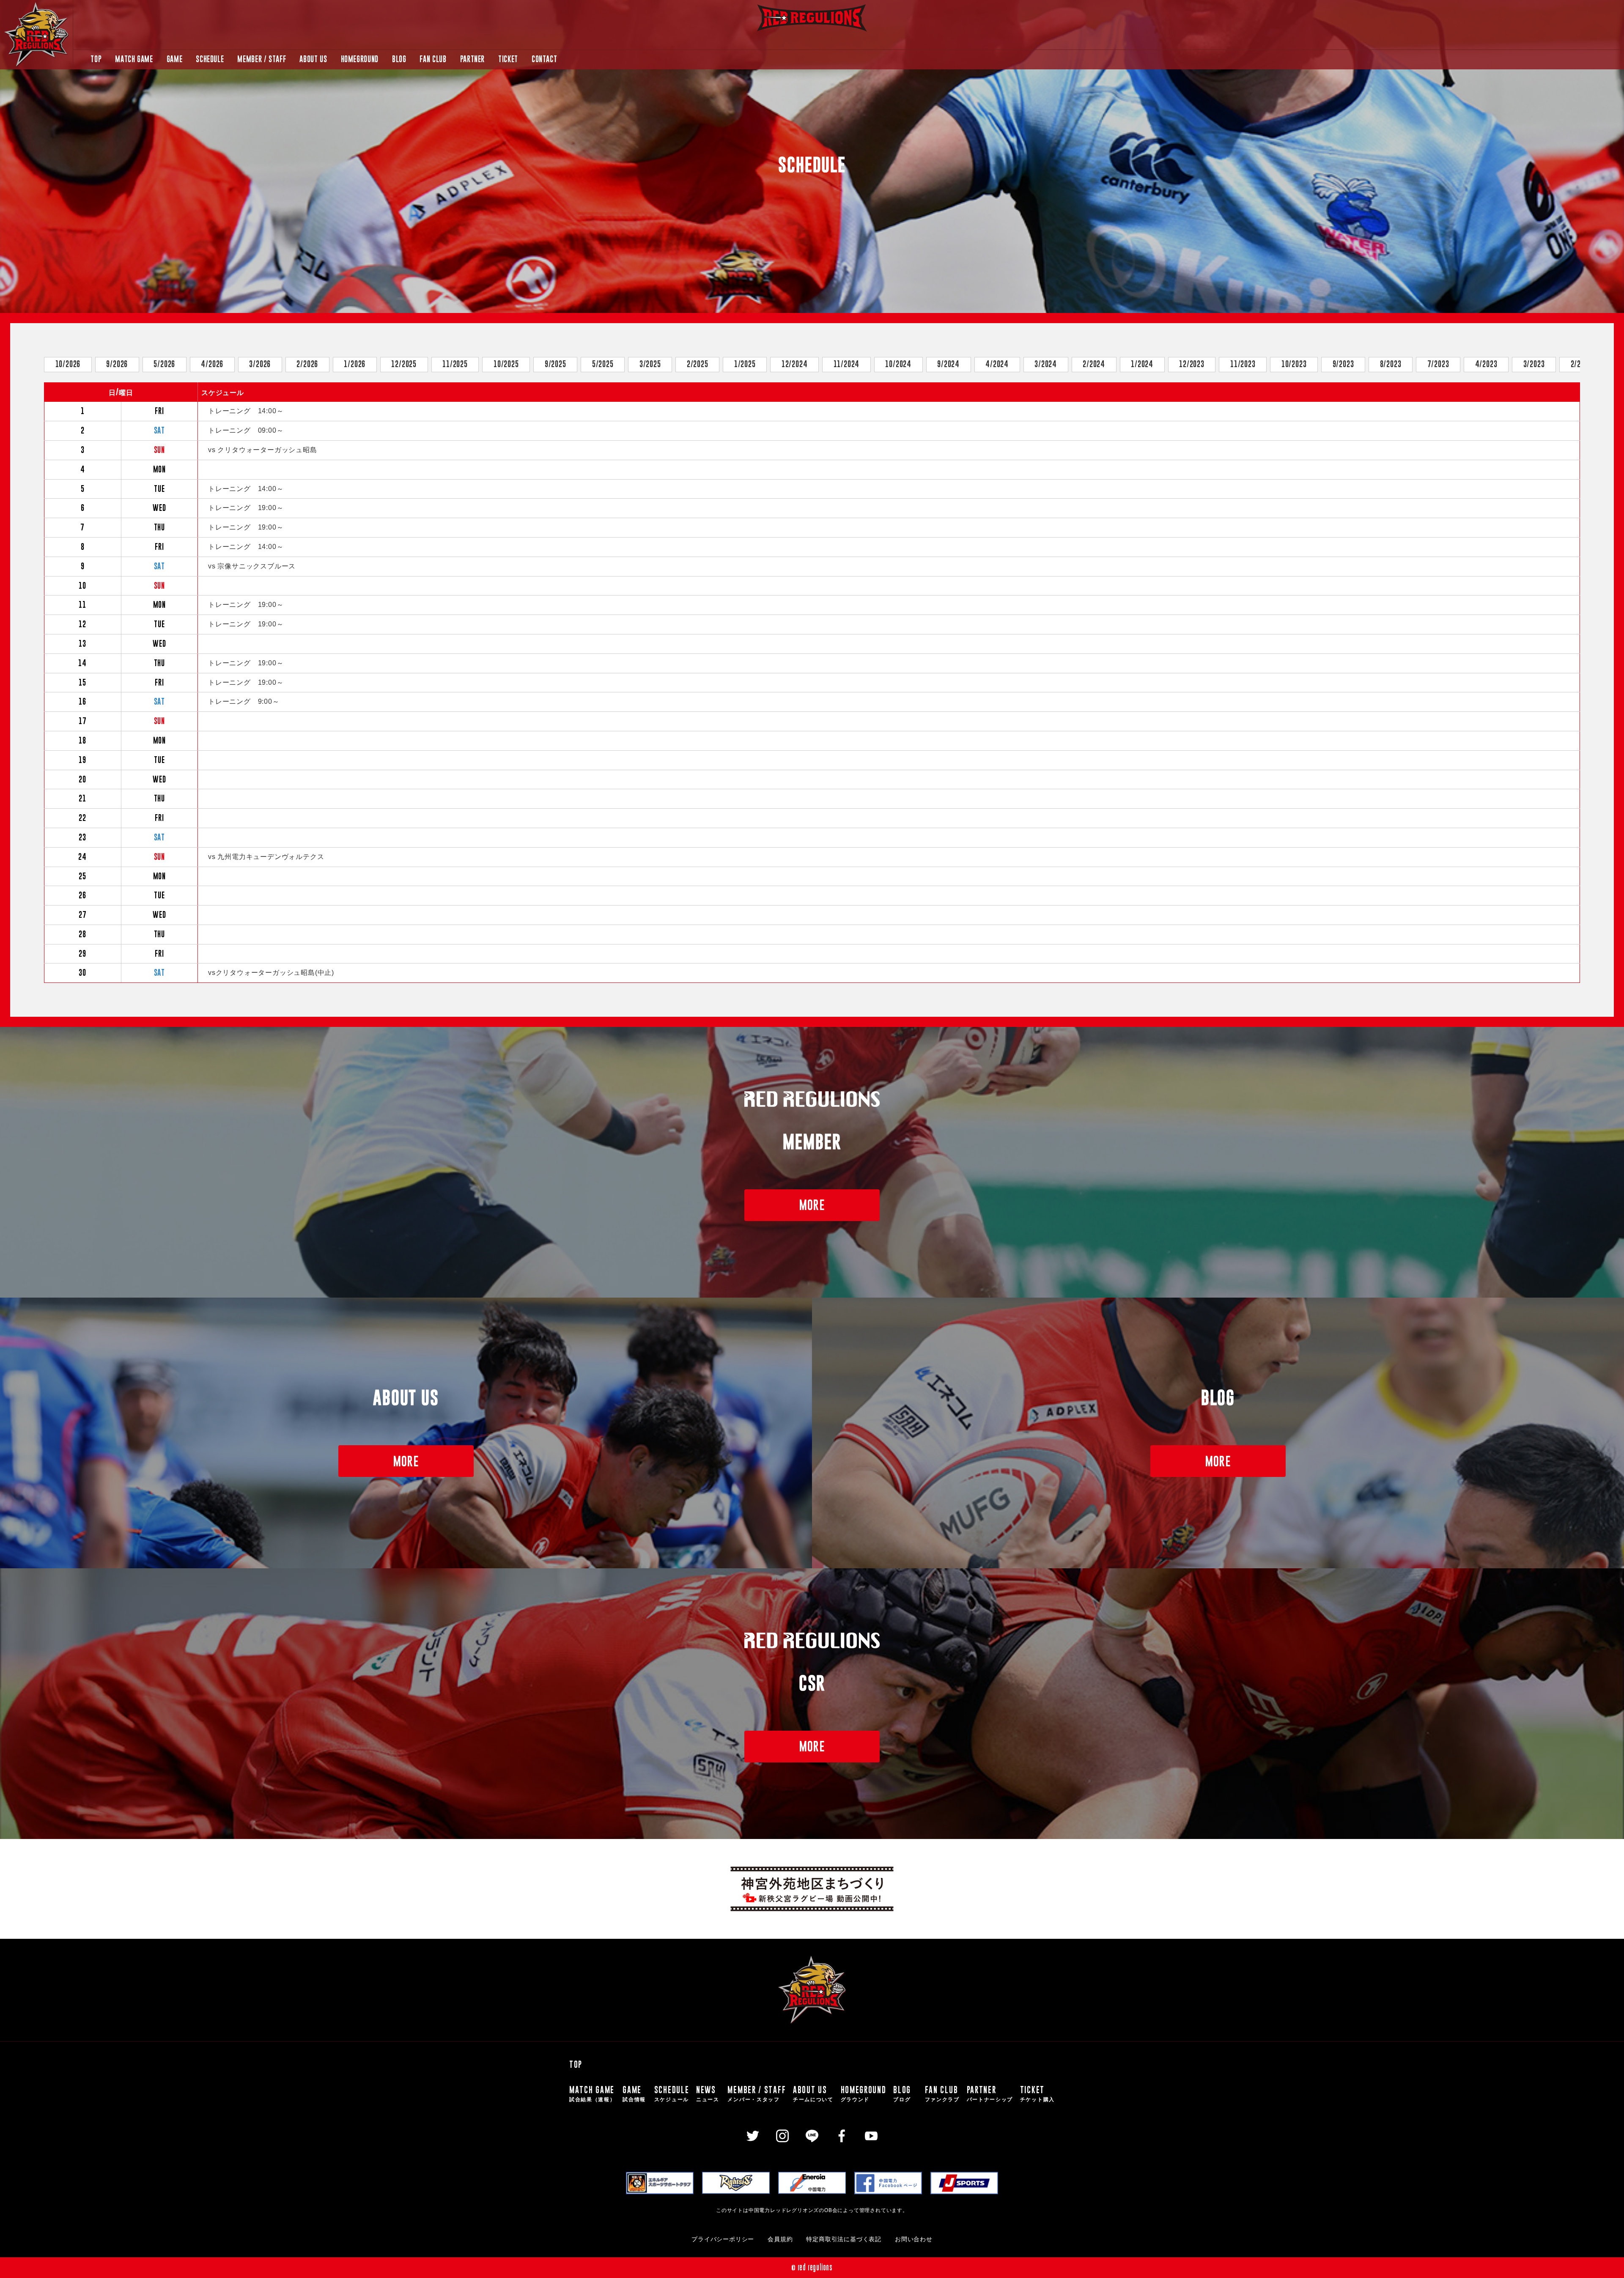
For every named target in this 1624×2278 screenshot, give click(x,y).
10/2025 (506, 364)
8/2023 (1391, 364)
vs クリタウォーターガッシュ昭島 (263, 450)
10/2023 (1294, 364)
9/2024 (948, 364)
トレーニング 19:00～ (246, 508)
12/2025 (404, 364)
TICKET (508, 59)
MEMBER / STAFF (262, 59)
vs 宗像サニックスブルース (252, 566)
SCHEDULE (210, 59)
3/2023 (1534, 364)
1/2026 (355, 364)
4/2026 (212, 364)
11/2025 (455, 364)
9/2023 (1343, 364)
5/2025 (603, 364)
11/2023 (1243, 364)
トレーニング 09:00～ (246, 430)
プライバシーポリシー (723, 2239)
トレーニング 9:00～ (244, 701)
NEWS (708, 2093)
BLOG (399, 59)
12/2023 (1192, 364)
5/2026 (164, 364)
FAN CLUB (433, 59)
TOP (96, 59)
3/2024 (1046, 364)
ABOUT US (313, 59)
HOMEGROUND (360, 59)
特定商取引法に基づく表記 (844, 2239)
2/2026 (307, 364)
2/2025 (698, 364)
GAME (175, 59)
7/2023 (1438, 364)
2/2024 (1094, 364)
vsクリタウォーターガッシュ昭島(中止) (271, 973)
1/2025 (745, 364)
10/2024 (898, 364)
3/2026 (260, 364)
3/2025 (650, 364)
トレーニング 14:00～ (246, 411)
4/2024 (997, 364)
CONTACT (544, 59)
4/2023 (1486, 364)
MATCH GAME (134, 59)
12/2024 (795, 364)
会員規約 (780, 2239)
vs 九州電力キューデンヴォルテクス (266, 857)
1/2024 (1142, 364)
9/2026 (117, 364)
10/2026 (68, 364)
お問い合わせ (914, 2239)
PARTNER (472, 59)
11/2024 (847, 364)
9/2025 (556, 364)
